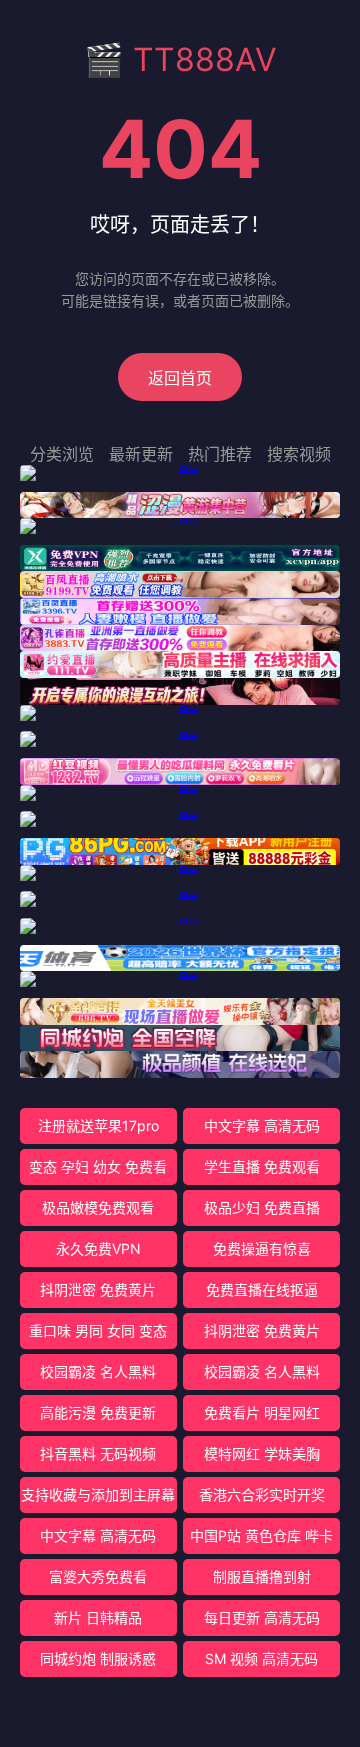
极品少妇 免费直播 (262, 1207)
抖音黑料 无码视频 (98, 1453)
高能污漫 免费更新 (98, 1412)
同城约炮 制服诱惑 (98, 1658)
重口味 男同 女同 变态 (98, 1330)
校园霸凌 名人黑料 (98, 1371)
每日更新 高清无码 (262, 1617)
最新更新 (141, 454)
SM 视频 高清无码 (261, 1658)
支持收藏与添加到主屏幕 (98, 1494)
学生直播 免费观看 (262, 1166)
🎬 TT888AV (180, 59)
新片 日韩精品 (98, 1617)
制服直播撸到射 (262, 1576)
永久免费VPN (98, 1248)
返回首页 (180, 378)
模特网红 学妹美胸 (262, 1453)
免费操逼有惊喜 (262, 1248)
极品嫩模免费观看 (98, 1207)
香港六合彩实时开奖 (262, 1494)
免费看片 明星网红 (262, 1412)
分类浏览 (62, 454)
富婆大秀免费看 (98, 1576)
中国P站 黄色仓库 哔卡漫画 (261, 1540)
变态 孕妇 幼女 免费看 (98, 1166)
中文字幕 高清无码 (262, 1125)
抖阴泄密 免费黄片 (98, 1289)
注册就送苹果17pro (98, 1125)
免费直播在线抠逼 (262, 1289)
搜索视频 (299, 454)
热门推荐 (220, 454)
